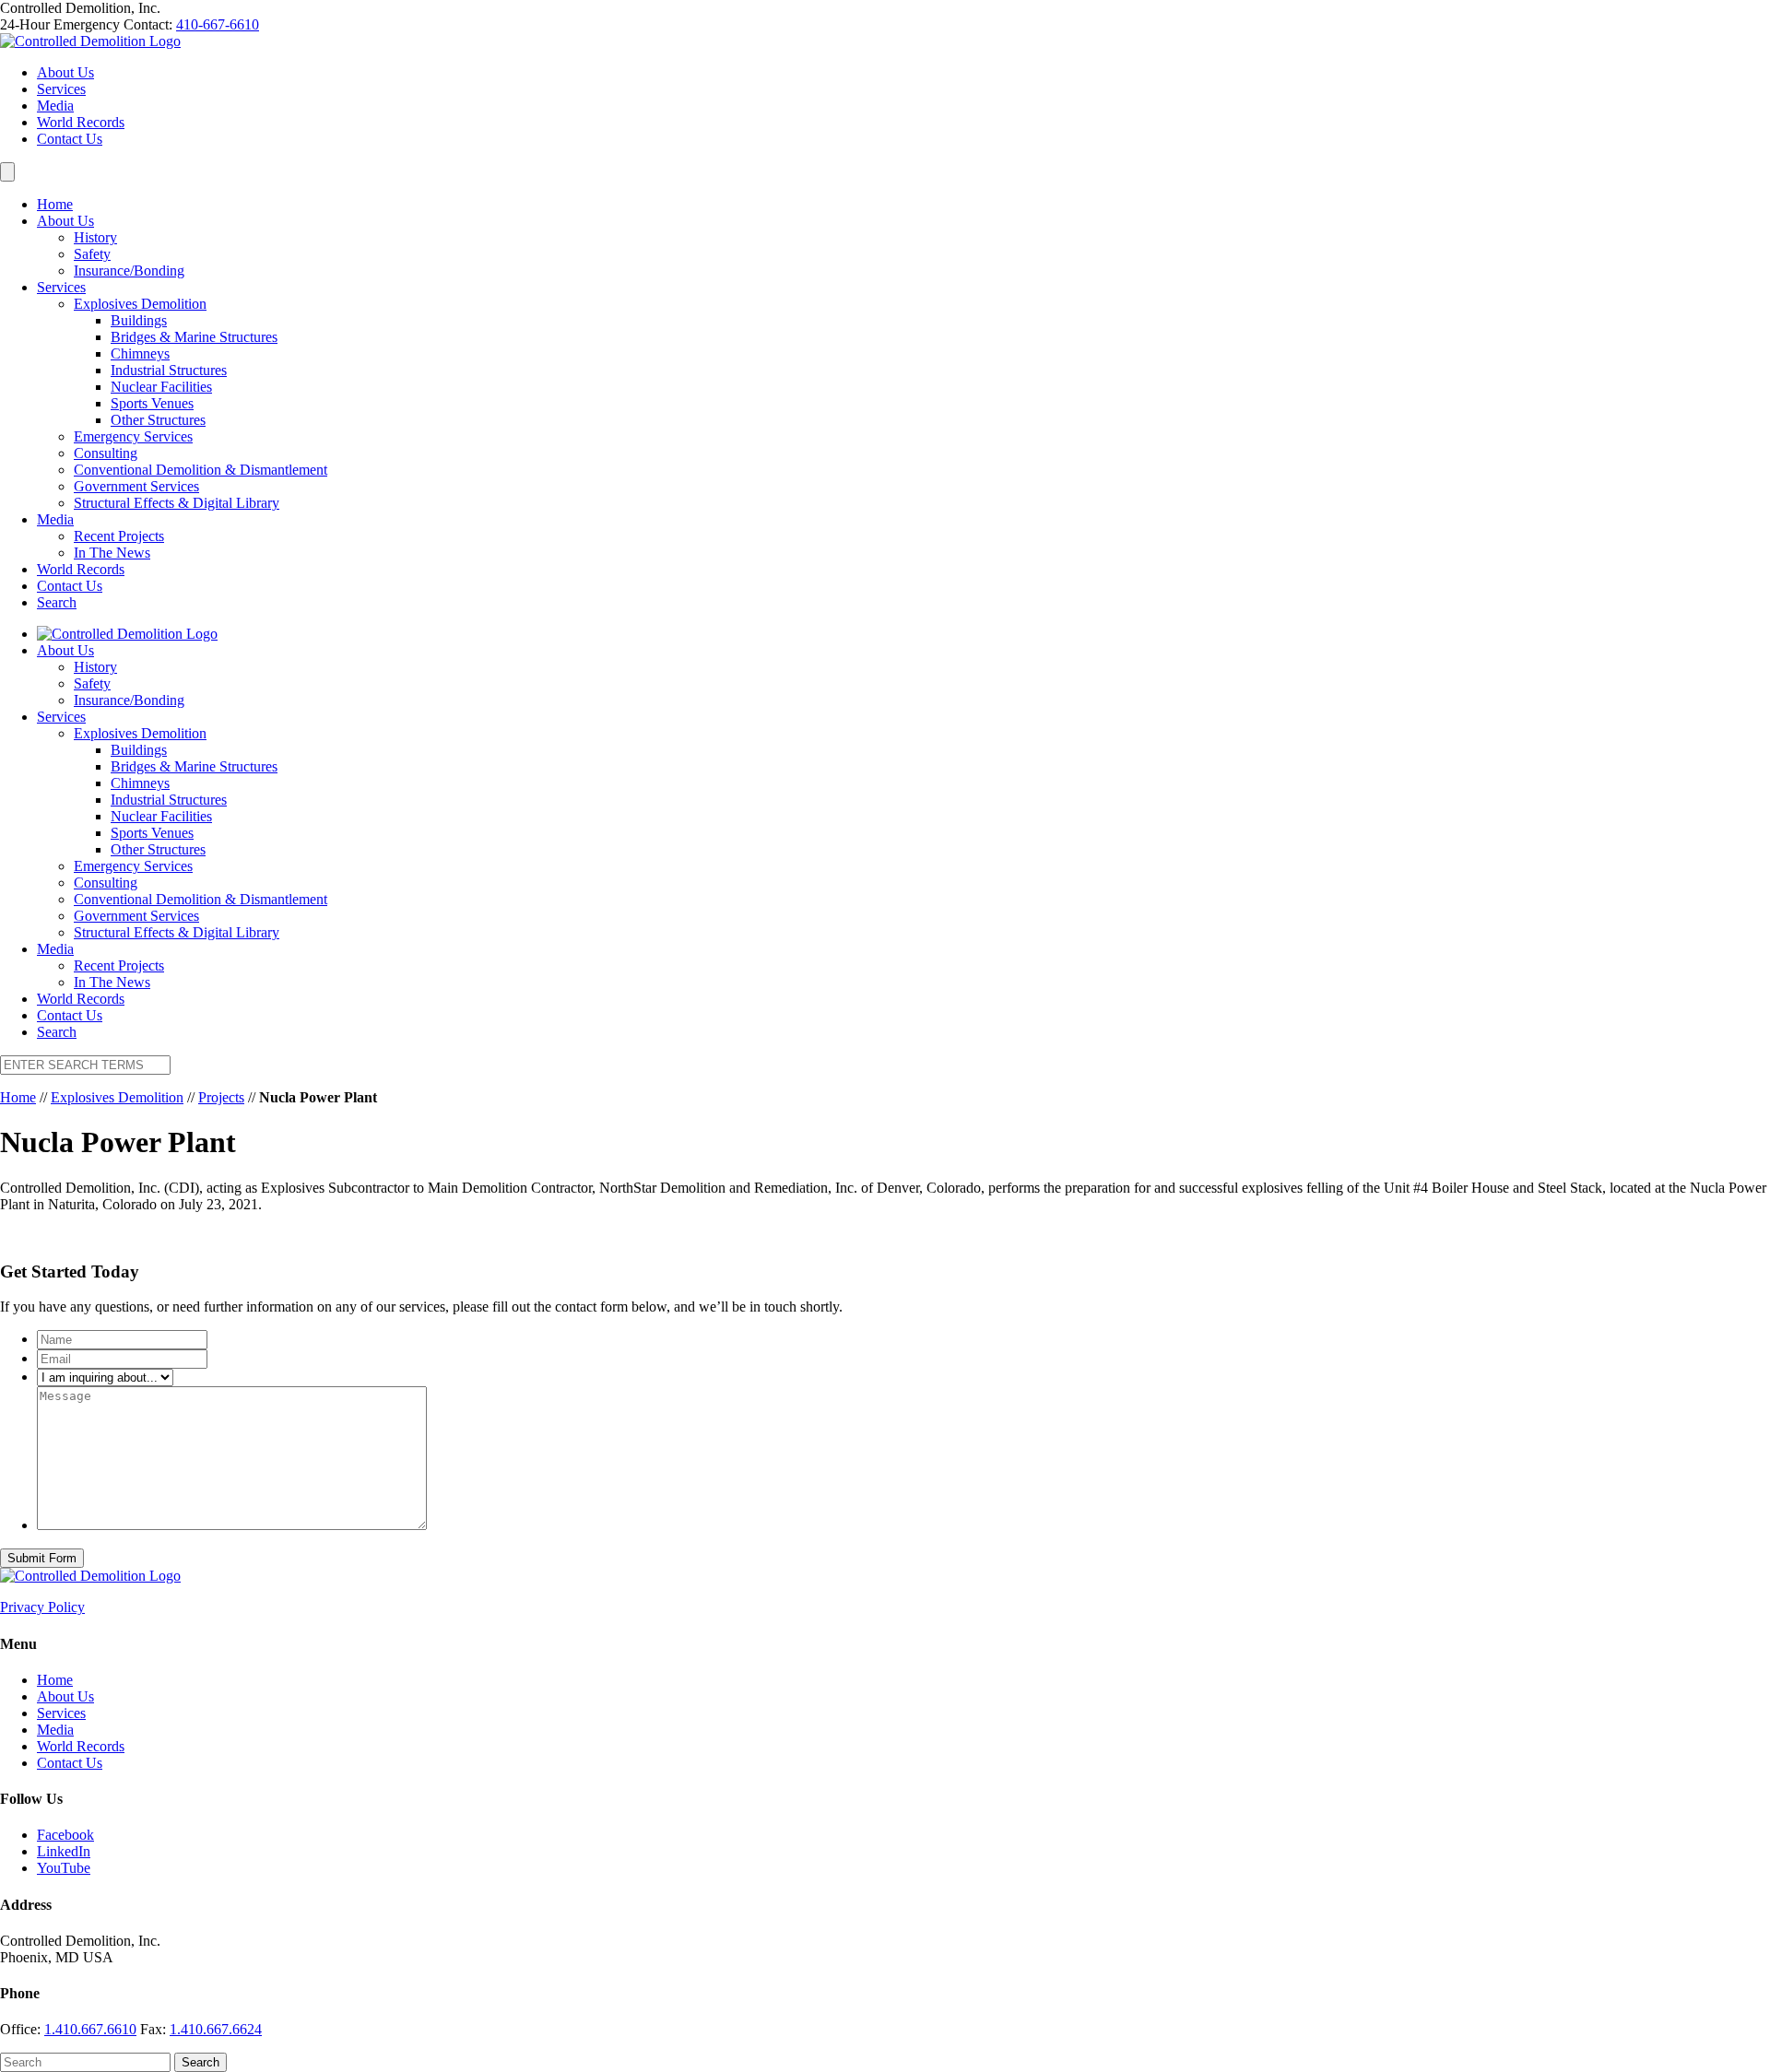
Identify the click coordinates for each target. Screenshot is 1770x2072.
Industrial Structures (169, 370)
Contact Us (70, 139)
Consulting (106, 453)
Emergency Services (133, 436)
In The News (112, 553)
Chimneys (140, 353)
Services (61, 89)
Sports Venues (152, 403)
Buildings (139, 320)
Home (55, 204)
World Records (81, 122)
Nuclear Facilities (161, 387)
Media (55, 106)
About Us (65, 72)
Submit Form (42, 1558)
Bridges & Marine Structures (194, 337)
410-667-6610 (218, 24)
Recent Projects (119, 536)
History (95, 237)
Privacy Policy (42, 1607)
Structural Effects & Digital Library (177, 503)
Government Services (136, 486)
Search (57, 602)
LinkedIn (64, 1851)
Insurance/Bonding (129, 271)
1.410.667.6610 (90, 2029)
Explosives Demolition (140, 304)
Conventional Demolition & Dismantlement (201, 470)
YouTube (64, 1868)
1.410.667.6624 (216, 2029)
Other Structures (158, 420)
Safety (92, 254)
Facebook (65, 1835)
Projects (221, 1097)
